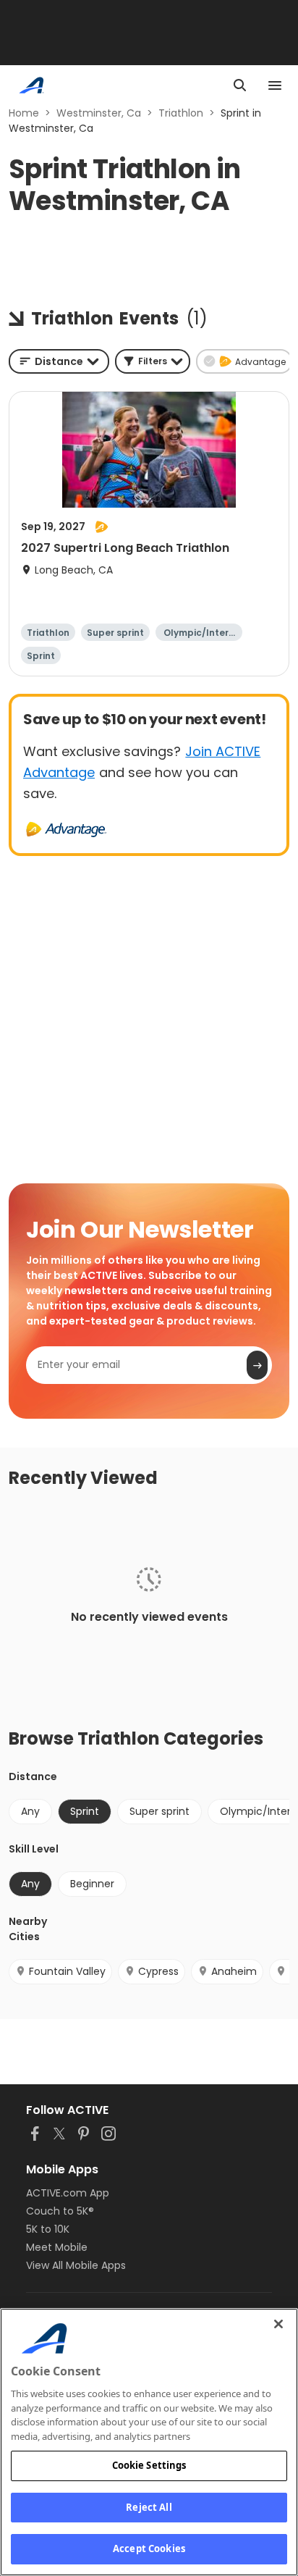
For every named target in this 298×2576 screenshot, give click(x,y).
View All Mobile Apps (76, 2265)
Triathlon (181, 113)
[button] (153, 361)
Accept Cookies (149, 2548)
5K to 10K (48, 2229)
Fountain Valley (67, 1971)
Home (24, 113)
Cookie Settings (149, 2465)
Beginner (92, 1884)
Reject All (149, 2507)
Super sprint (159, 1811)
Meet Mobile (57, 2247)
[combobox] (59, 361)
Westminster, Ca (99, 113)
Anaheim (234, 1971)
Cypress (158, 1971)
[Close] (278, 2324)
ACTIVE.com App (68, 2193)
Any (30, 1811)
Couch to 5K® (60, 2211)
